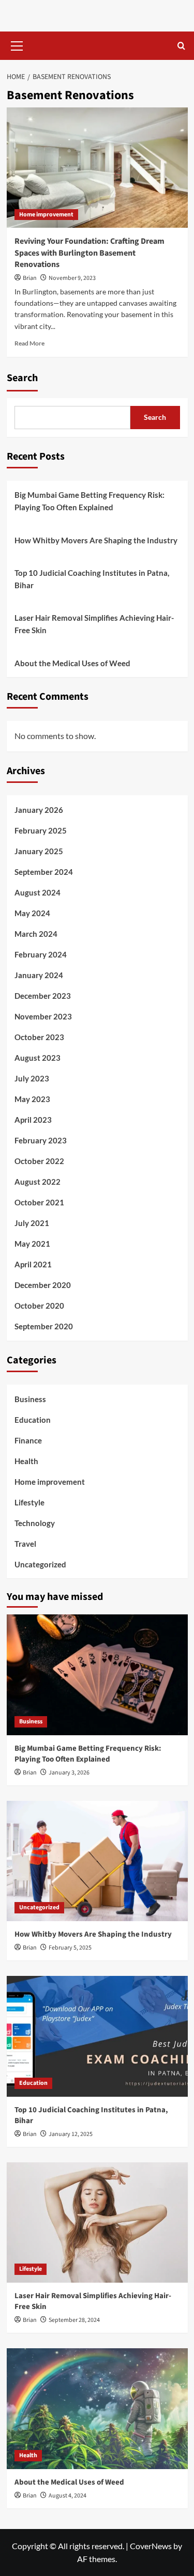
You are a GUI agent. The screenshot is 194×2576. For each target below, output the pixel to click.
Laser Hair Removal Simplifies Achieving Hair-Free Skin (94, 624)
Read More (29, 343)
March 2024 (36, 934)
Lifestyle (29, 1502)
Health (26, 1461)
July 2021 (32, 1223)
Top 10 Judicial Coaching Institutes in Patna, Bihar (92, 579)
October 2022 (39, 1161)
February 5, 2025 (70, 1948)
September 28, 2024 (74, 2320)
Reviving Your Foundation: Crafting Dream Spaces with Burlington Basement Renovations (89, 253)
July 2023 (32, 1078)
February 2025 (41, 830)
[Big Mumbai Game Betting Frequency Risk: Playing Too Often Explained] (97, 1675)
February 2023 (41, 1140)
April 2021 (33, 1264)
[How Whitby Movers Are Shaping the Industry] (97, 1861)
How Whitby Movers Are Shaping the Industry (96, 540)
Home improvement (46, 215)
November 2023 (43, 1016)
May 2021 (32, 1244)
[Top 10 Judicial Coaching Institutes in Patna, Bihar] (97, 2036)
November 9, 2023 (72, 278)
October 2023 (39, 1037)
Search (22, 378)
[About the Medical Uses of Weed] (97, 2408)
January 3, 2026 (69, 1773)
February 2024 (41, 954)
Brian (30, 278)
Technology (35, 1523)
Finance (28, 1440)
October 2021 (39, 1202)
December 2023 (43, 996)
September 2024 (44, 872)
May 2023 (32, 1099)
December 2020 (43, 1285)
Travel (25, 1544)
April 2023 (33, 1120)
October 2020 (39, 1306)
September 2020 (44, 1326)
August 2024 (38, 892)
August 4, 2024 (68, 2496)
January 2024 (39, 975)
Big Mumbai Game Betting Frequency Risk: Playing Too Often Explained (89, 501)
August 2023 (38, 1058)
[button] (17, 44)
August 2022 (38, 1182)
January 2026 (39, 810)
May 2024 (32, 913)
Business (30, 1399)
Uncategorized (40, 1564)
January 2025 (39, 851)
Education (33, 1420)
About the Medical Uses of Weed (72, 663)
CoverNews (151, 2546)
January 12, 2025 (71, 2134)
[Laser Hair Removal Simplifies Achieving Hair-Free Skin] (97, 2222)
